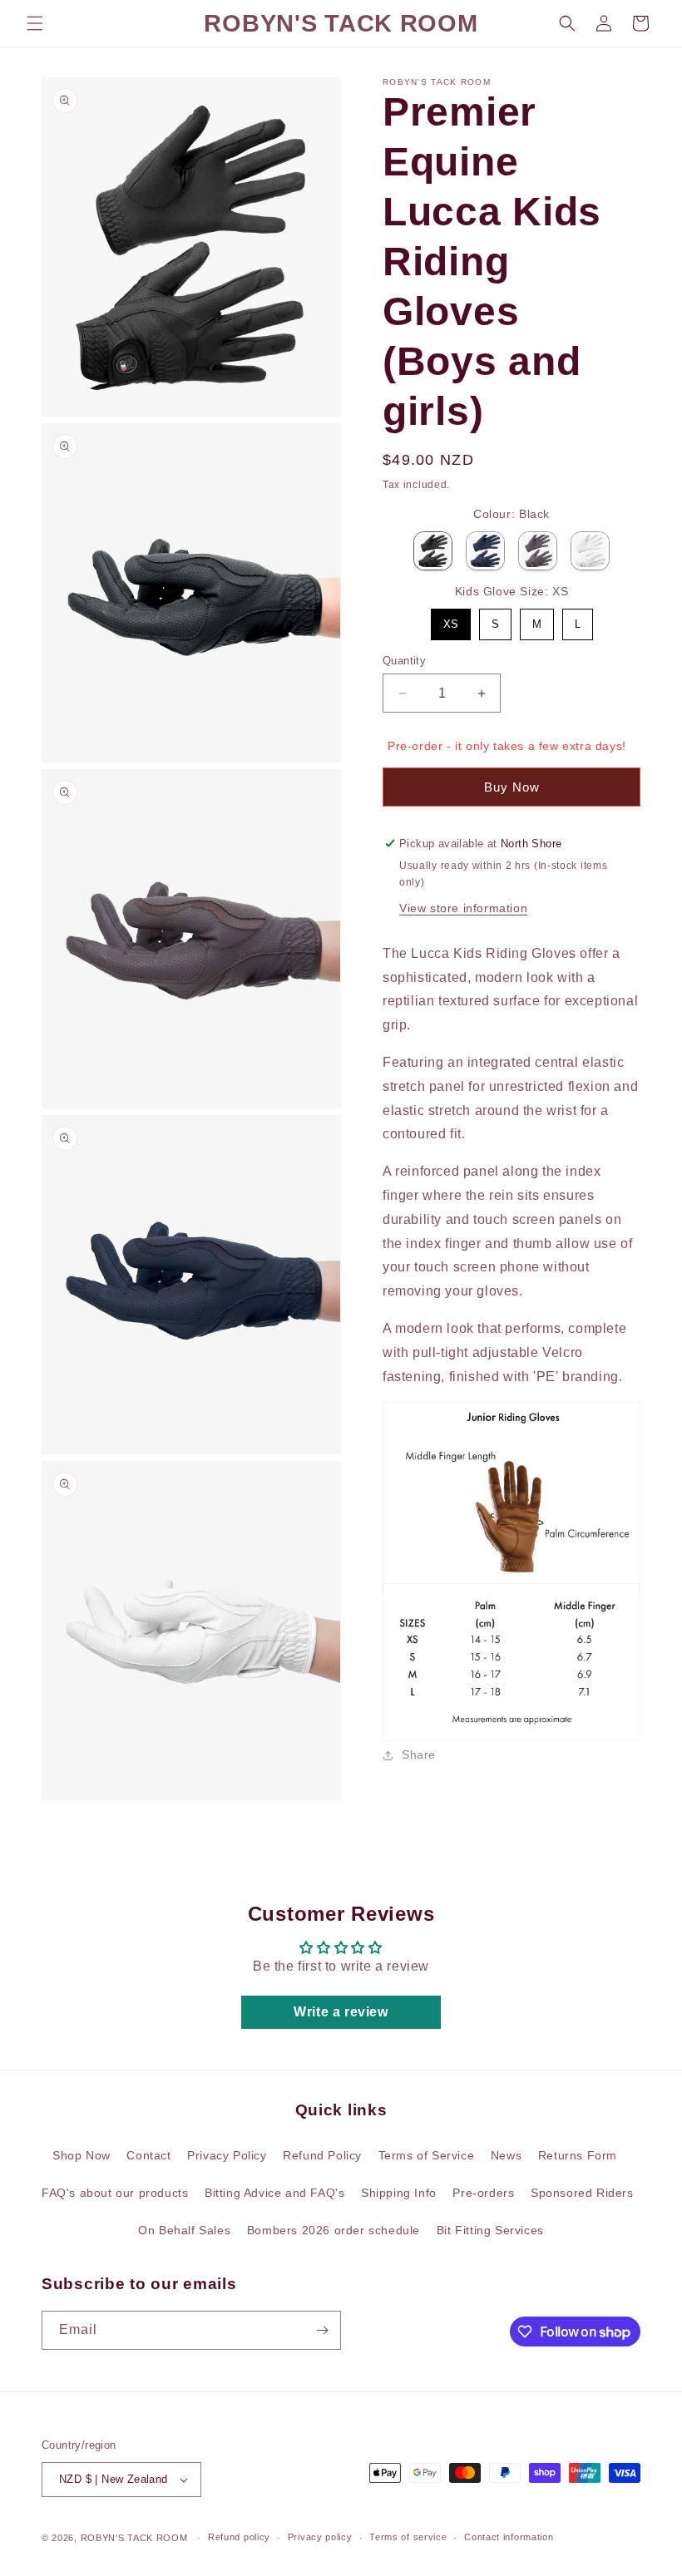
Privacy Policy (227, 2155)
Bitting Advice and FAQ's (274, 2193)
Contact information (509, 2537)
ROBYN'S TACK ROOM (136, 2538)
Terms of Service (427, 2155)
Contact (148, 2155)
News (506, 2155)
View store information (463, 908)
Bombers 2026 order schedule (334, 2230)
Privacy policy (320, 2537)
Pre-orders (483, 2193)
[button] (35, 23)
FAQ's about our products (115, 2193)
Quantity (404, 661)
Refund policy (239, 2537)
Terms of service (408, 2537)
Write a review (341, 2012)
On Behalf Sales (184, 2230)
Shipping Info (399, 2193)
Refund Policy (322, 2155)
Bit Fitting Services (490, 2230)
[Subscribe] (322, 2330)
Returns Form (578, 2155)
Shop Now (82, 2155)
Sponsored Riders (582, 2193)
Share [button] (419, 1754)
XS (451, 619)
